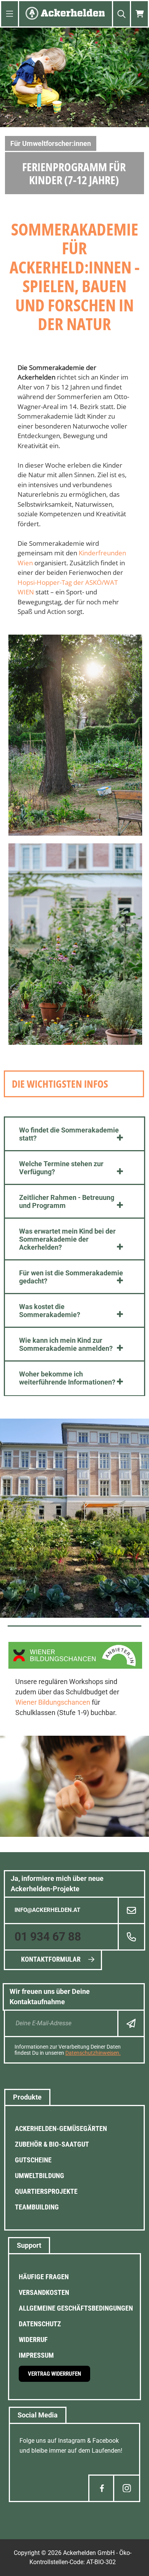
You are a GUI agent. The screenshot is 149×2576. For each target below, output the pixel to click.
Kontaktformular (51, 1959)
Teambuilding (37, 2207)
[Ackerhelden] (65, 14)
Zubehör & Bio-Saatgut (52, 2144)
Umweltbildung (40, 2176)
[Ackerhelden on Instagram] (127, 2488)
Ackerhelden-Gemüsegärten (61, 2128)
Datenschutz (40, 2324)
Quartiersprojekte (46, 2191)
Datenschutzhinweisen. (93, 2053)
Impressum (36, 2355)
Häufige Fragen (44, 2277)
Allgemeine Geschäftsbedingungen (76, 2308)
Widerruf (33, 2340)
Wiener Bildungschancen (53, 1702)
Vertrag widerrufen (54, 2374)
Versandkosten (44, 2292)
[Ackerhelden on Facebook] (102, 2488)
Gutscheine (33, 2160)
